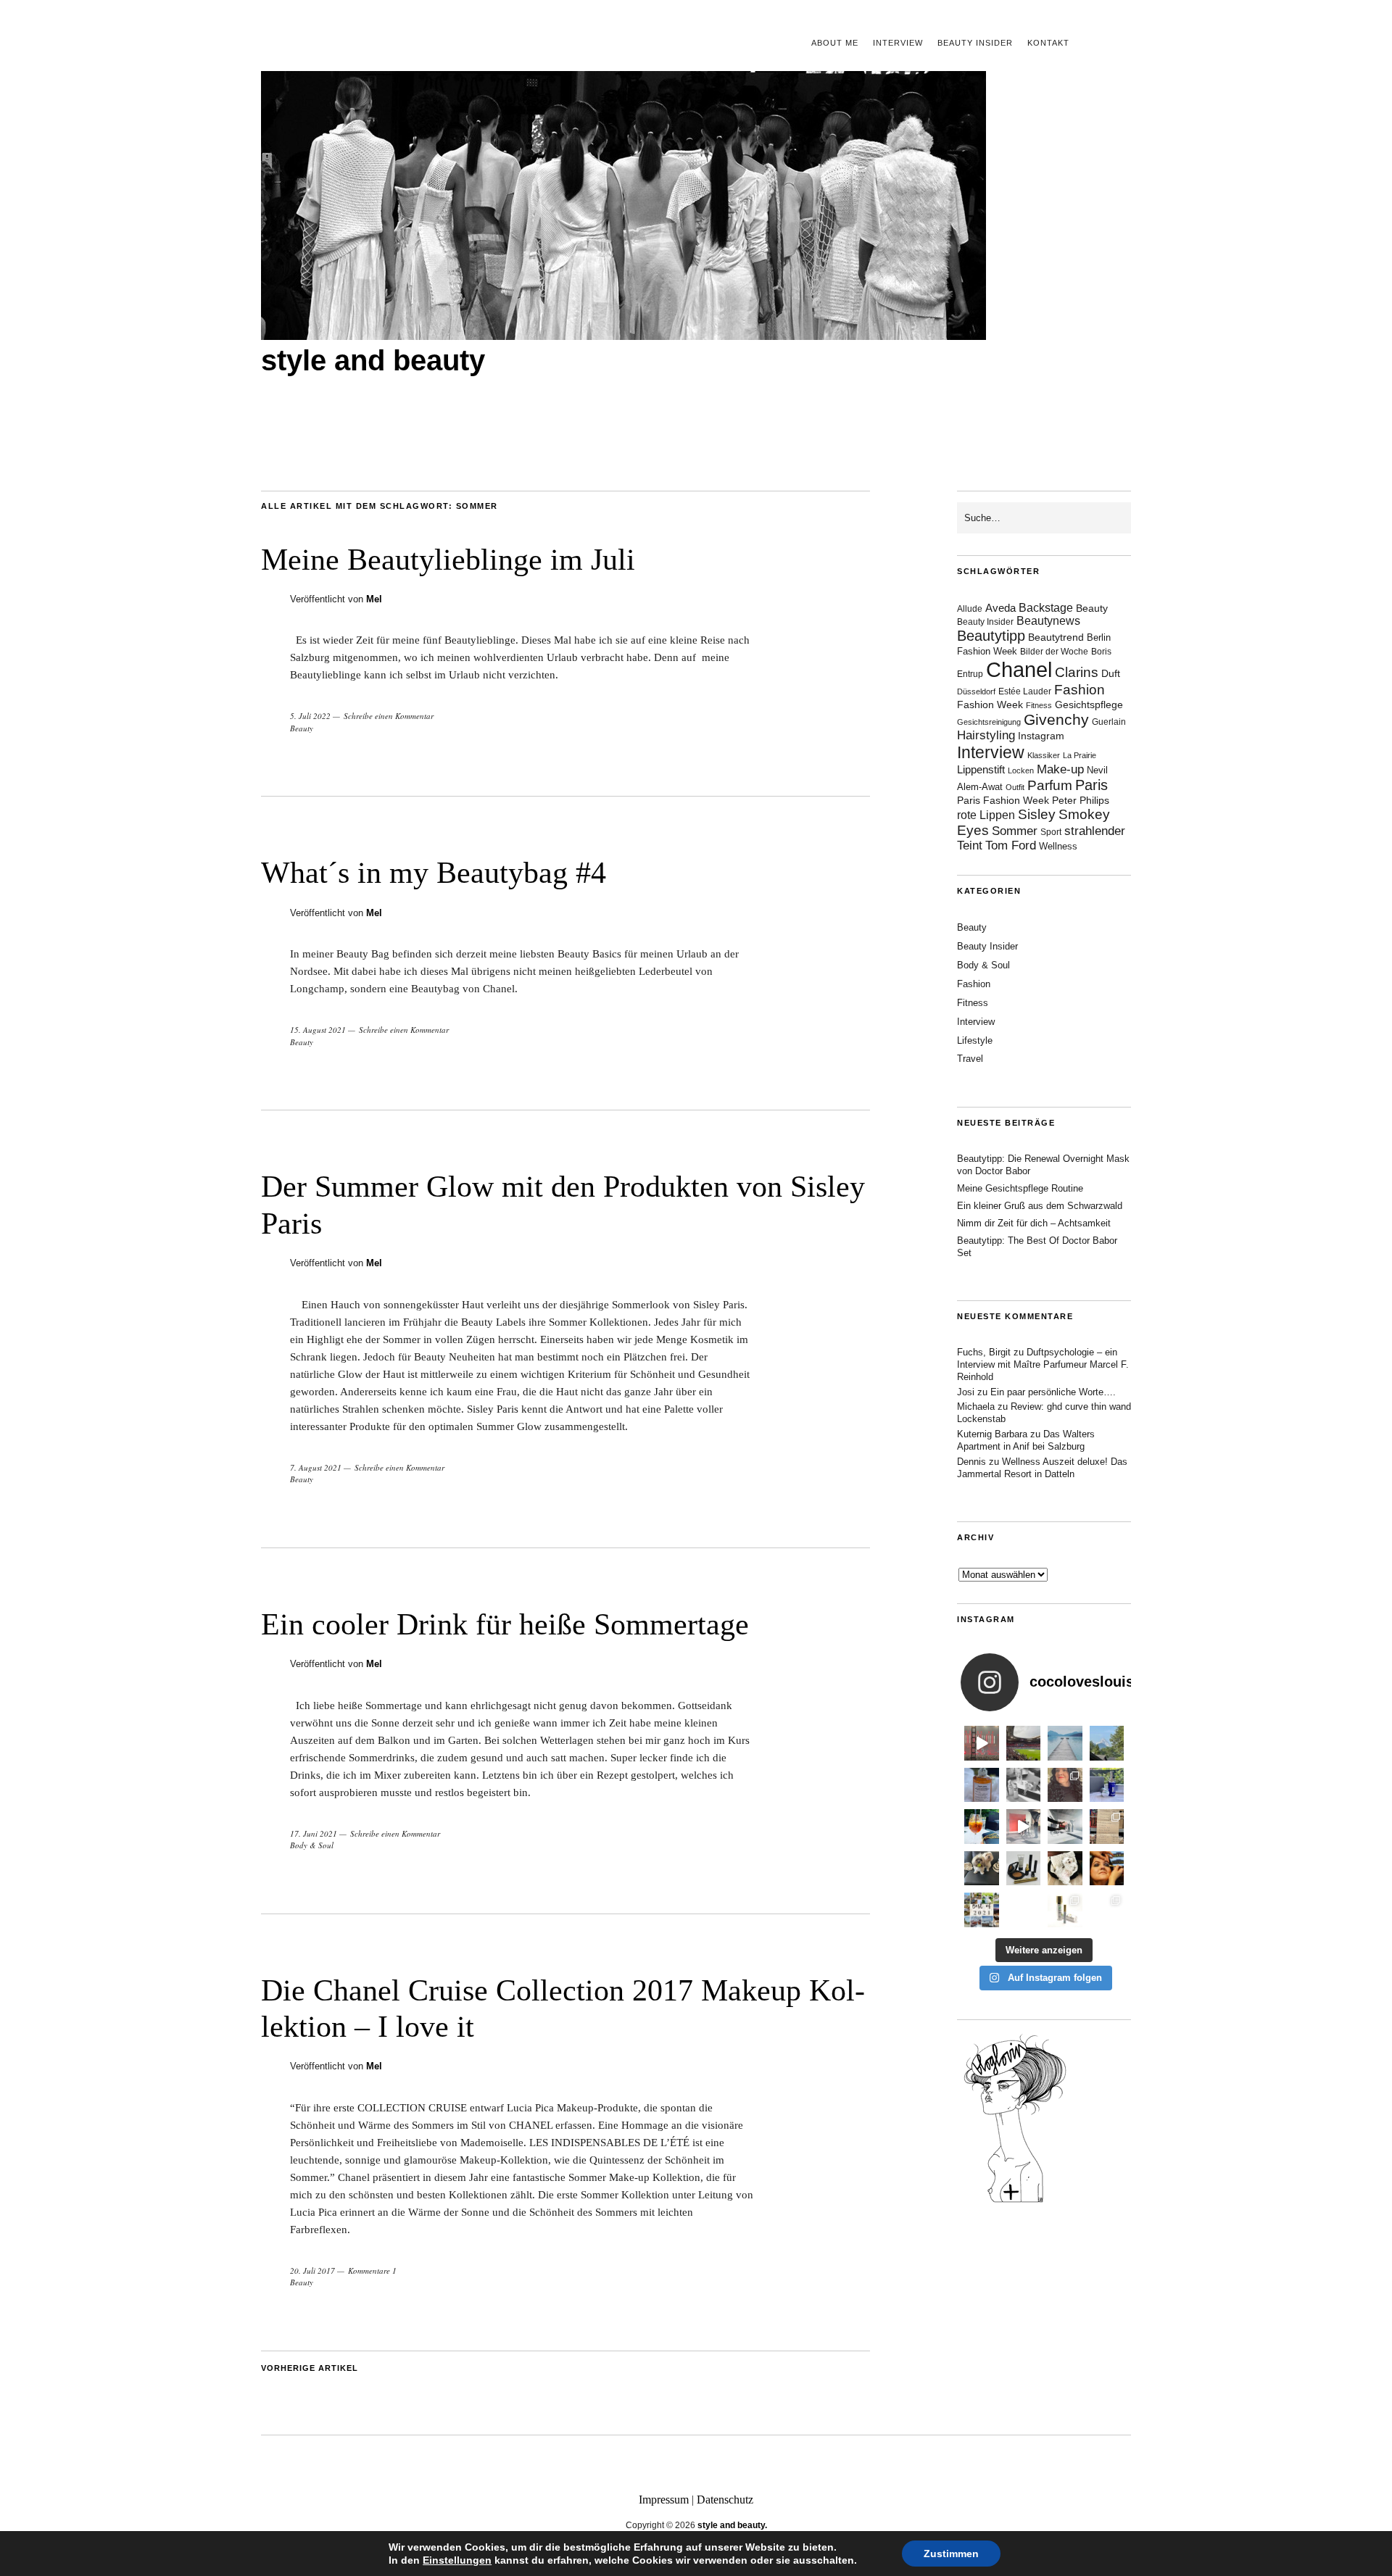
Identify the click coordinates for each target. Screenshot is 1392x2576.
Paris (1091, 785)
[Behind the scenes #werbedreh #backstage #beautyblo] (1065, 1827)
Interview (898, 43)
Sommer (1015, 831)
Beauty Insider (975, 43)
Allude (970, 609)
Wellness (1058, 846)
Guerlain (1109, 722)
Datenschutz (725, 2500)
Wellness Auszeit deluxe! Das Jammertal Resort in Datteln (1042, 1468)
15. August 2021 (318, 1030)
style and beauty (373, 360)
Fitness (1039, 705)
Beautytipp (991, 636)
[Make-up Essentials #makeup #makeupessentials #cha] (1024, 1785)
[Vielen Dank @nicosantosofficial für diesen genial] (982, 1743)
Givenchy (1056, 719)
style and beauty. (732, 2525)
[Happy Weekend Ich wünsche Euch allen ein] (1065, 1869)
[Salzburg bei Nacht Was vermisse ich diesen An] (1107, 1910)
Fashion (1080, 690)
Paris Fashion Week (1003, 801)
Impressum (664, 2500)
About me (835, 43)
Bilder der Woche (1054, 652)
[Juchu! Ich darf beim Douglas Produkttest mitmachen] (1107, 1785)
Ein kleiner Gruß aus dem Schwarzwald (1040, 1206)
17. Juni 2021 (314, 1833)
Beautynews (1048, 621)
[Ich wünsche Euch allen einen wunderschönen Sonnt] (982, 1827)
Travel (970, 1059)
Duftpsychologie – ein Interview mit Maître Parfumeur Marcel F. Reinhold (1043, 1364)
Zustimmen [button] (951, 2554)
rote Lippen (986, 815)
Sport (1051, 832)
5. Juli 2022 (310, 716)
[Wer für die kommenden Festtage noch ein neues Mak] (1024, 1910)
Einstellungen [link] (457, 2560)
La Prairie (1080, 755)
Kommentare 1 (372, 2270)
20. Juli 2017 (312, 2270)
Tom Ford (1011, 845)
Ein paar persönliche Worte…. (1053, 1392)
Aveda (1000, 608)
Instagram (1041, 736)
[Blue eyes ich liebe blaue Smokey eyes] (1107, 1869)
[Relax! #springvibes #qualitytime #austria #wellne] (1065, 1743)
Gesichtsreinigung (989, 722)
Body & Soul (312, 1845)
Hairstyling (986, 735)
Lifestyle (975, 1040)
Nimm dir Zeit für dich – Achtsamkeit (1034, 1223)
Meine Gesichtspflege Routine (1020, 1188)
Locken (1021, 770)
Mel (374, 599)
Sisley (1037, 814)
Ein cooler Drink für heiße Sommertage (505, 1624)
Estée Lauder (1025, 691)
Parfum (1050, 785)
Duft (1111, 674)
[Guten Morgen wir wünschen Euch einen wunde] (982, 1869)
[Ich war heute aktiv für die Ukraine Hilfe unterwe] (1107, 1827)
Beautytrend (1056, 637)
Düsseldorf (976, 691)
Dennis (971, 1462)
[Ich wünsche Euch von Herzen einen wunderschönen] (982, 1910)
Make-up (1060, 769)
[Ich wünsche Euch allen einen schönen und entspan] (1024, 1743)
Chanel (1019, 669)
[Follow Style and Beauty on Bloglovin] (1015, 2201)
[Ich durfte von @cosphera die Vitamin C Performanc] (1065, 1910)
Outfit (1015, 787)
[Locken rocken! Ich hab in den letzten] (1065, 1785)
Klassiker (1044, 755)
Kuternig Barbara (992, 1434)
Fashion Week (990, 705)
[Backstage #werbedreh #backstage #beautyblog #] (1024, 1827)
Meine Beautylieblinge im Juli (448, 560)
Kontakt (1048, 43)
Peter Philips (1081, 801)
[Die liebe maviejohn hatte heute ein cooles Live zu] (1024, 1869)
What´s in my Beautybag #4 (434, 873)
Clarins (1077, 672)
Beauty (302, 728)
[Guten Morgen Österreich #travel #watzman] (1107, 1743)
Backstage (1046, 608)
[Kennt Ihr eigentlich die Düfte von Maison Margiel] (982, 1785)
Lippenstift (981, 769)
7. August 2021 (316, 1467)
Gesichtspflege (1089, 705)
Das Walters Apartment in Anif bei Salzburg (1026, 1440)
